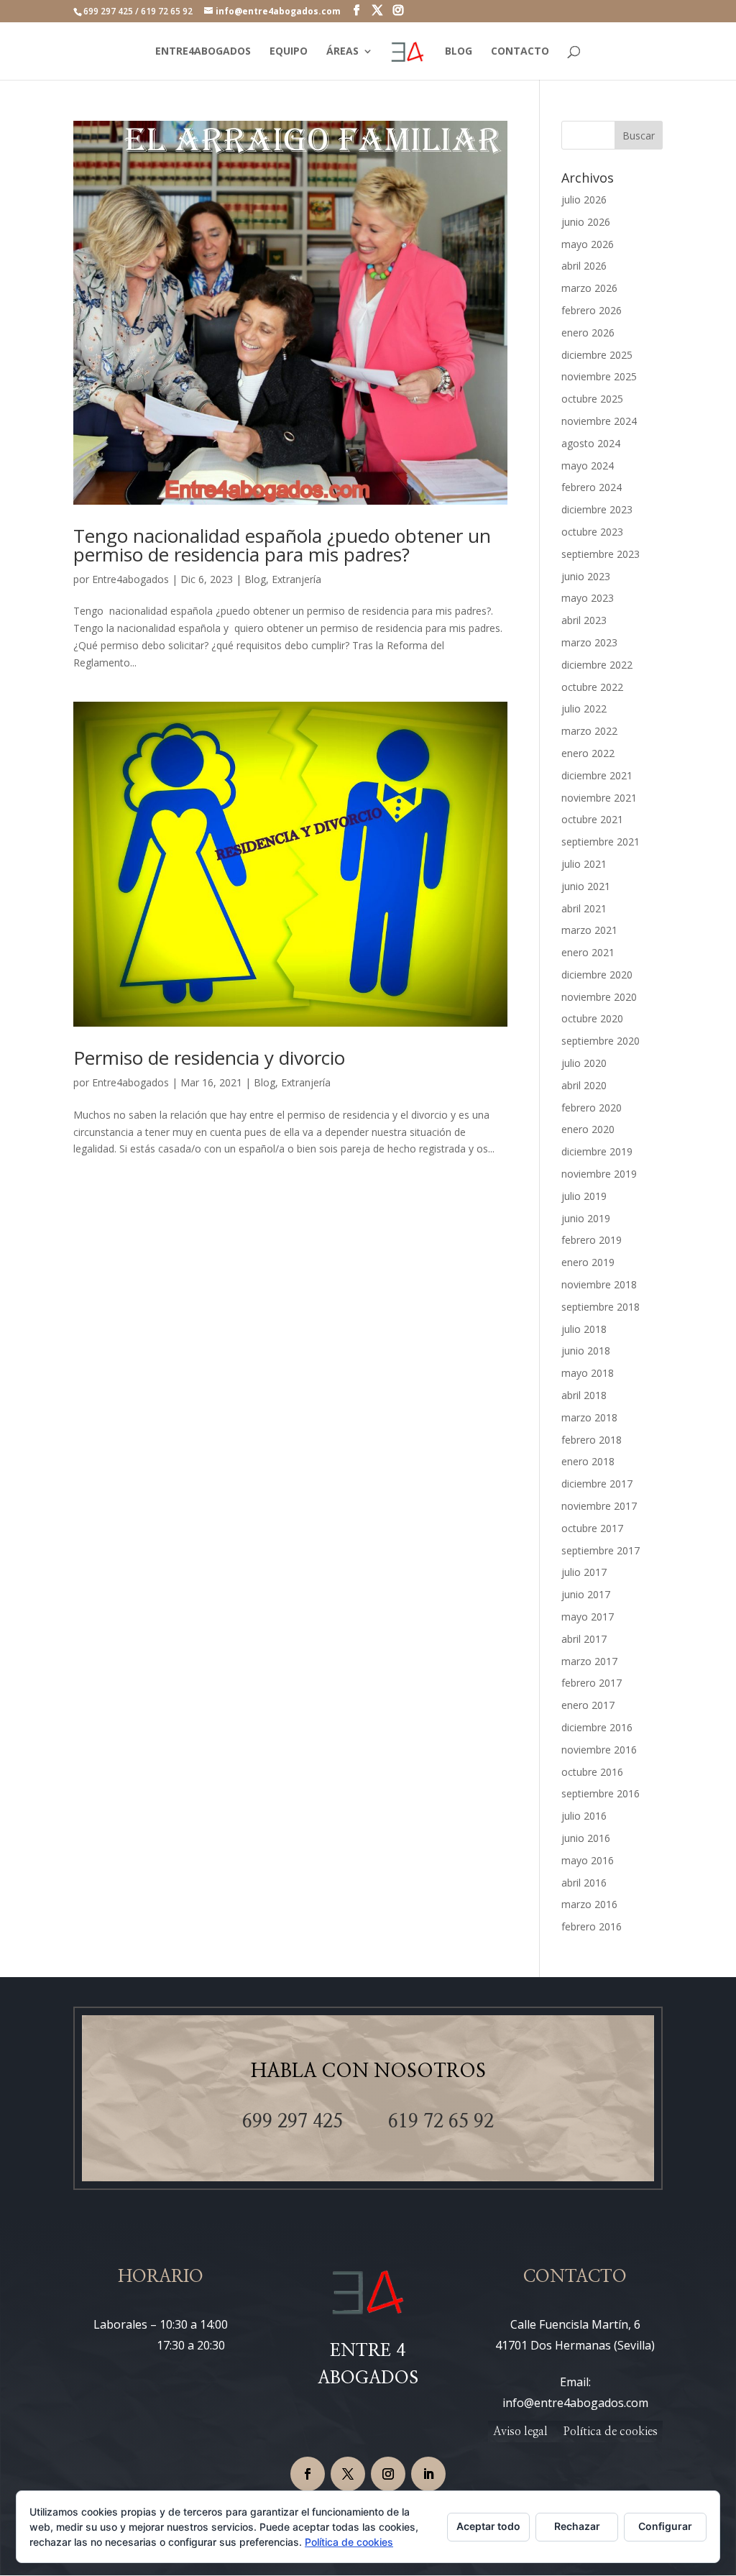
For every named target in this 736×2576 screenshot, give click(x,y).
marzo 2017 (589, 1661)
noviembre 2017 (599, 1506)
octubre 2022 (592, 687)
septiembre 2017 (601, 1550)
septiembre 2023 (601, 554)
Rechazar (577, 2526)
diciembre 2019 (597, 1151)
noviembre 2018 (599, 1284)
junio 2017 (586, 1594)
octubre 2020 (592, 1018)
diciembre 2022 (597, 665)
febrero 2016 (592, 1926)
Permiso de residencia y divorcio (209, 1058)
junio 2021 (586, 886)
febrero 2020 (592, 1108)
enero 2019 (588, 1262)
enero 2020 (588, 1129)
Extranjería (296, 579)
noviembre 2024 (599, 421)
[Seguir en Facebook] (308, 2474)
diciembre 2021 (597, 775)
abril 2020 (584, 1085)
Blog (255, 579)
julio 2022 (584, 709)
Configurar (665, 2526)
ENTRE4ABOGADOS (203, 52)
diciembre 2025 (597, 355)
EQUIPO (289, 52)
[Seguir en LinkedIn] (428, 2474)
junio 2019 (586, 1218)
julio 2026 (584, 200)
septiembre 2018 (601, 1307)
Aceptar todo (488, 2526)
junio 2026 (586, 222)
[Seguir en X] (348, 2474)
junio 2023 (586, 576)
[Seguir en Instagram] (388, 2474)
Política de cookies (611, 2432)
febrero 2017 (592, 1683)
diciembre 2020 (597, 975)
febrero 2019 (592, 1240)
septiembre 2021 (601, 842)
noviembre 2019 (599, 1174)
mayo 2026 (588, 244)
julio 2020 (584, 1063)
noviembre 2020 (599, 997)
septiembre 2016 (601, 1793)
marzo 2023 (589, 642)
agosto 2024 (591, 443)
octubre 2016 (592, 1772)
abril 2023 (584, 620)
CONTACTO (520, 52)
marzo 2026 (589, 288)
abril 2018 (584, 1395)
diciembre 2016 (597, 1727)
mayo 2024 (588, 466)
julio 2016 (584, 1816)
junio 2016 (586, 1838)
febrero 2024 (592, 487)
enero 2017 (588, 1705)
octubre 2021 (592, 819)
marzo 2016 (589, 1904)
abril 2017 (584, 1639)
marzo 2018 (589, 1417)
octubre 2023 (592, 532)
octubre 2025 (592, 399)
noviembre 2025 (599, 376)
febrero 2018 (592, 1440)
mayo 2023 (588, 598)
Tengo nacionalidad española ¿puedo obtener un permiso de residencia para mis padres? (282, 545)
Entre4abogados (130, 579)
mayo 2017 (588, 1617)
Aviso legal (520, 2432)
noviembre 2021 (599, 798)
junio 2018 (586, 1351)
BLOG (459, 52)
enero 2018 (588, 1461)
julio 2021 (584, 864)
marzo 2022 (589, 731)
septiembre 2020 (601, 1041)
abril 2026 (584, 266)
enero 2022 (588, 753)
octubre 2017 (592, 1528)
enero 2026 (588, 333)
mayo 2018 (588, 1373)
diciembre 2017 (597, 1484)
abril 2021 (584, 908)
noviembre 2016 (599, 1750)
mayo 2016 (588, 1860)
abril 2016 (584, 1883)
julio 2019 (584, 1196)
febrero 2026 (592, 310)
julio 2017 (584, 1572)
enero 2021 (588, 952)
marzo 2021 (589, 930)
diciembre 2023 (597, 509)
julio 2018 (584, 1329)
